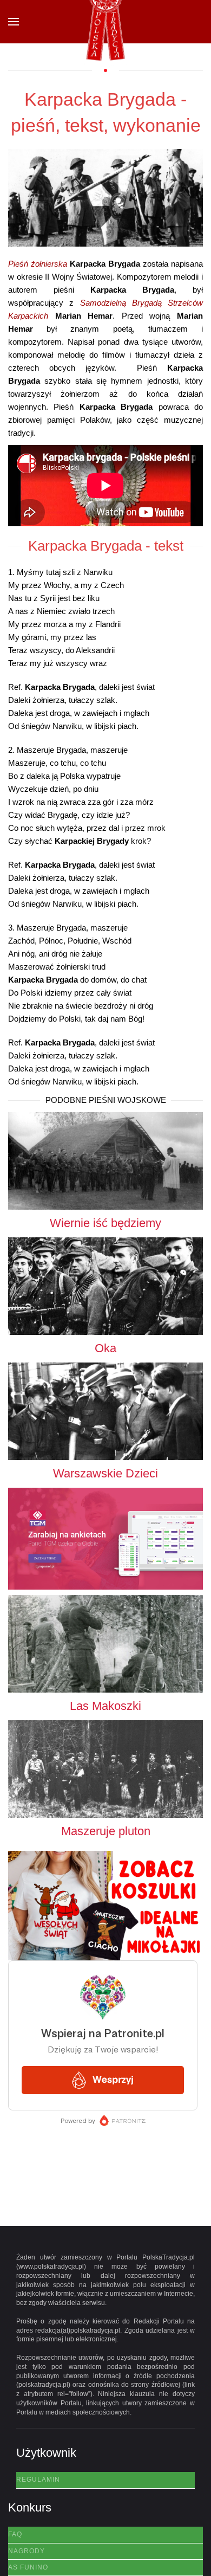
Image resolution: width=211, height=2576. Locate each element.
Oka (105, 1348)
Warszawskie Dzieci (105, 1473)
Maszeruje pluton (106, 1831)
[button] (14, 22)
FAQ (15, 2534)
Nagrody (27, 2551)
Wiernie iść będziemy (105, 1223)
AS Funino (28, 2567)
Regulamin (38, 2480)
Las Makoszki (105, 1706)
